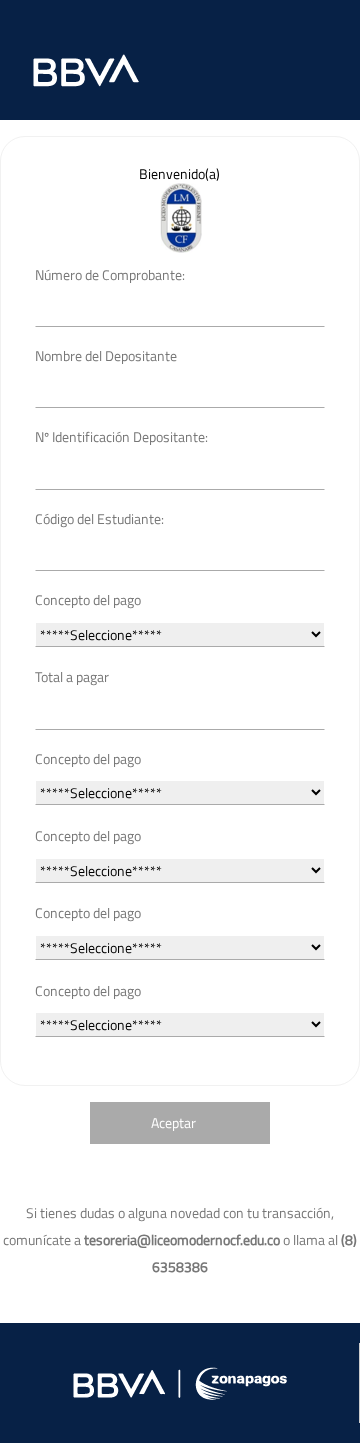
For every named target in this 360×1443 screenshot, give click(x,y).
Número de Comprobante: (110, 274)
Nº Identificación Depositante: (121, 436)
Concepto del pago (88, 599)
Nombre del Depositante (106, 355)
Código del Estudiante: (99, 518)
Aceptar (173, 1122)
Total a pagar (72, 676)
